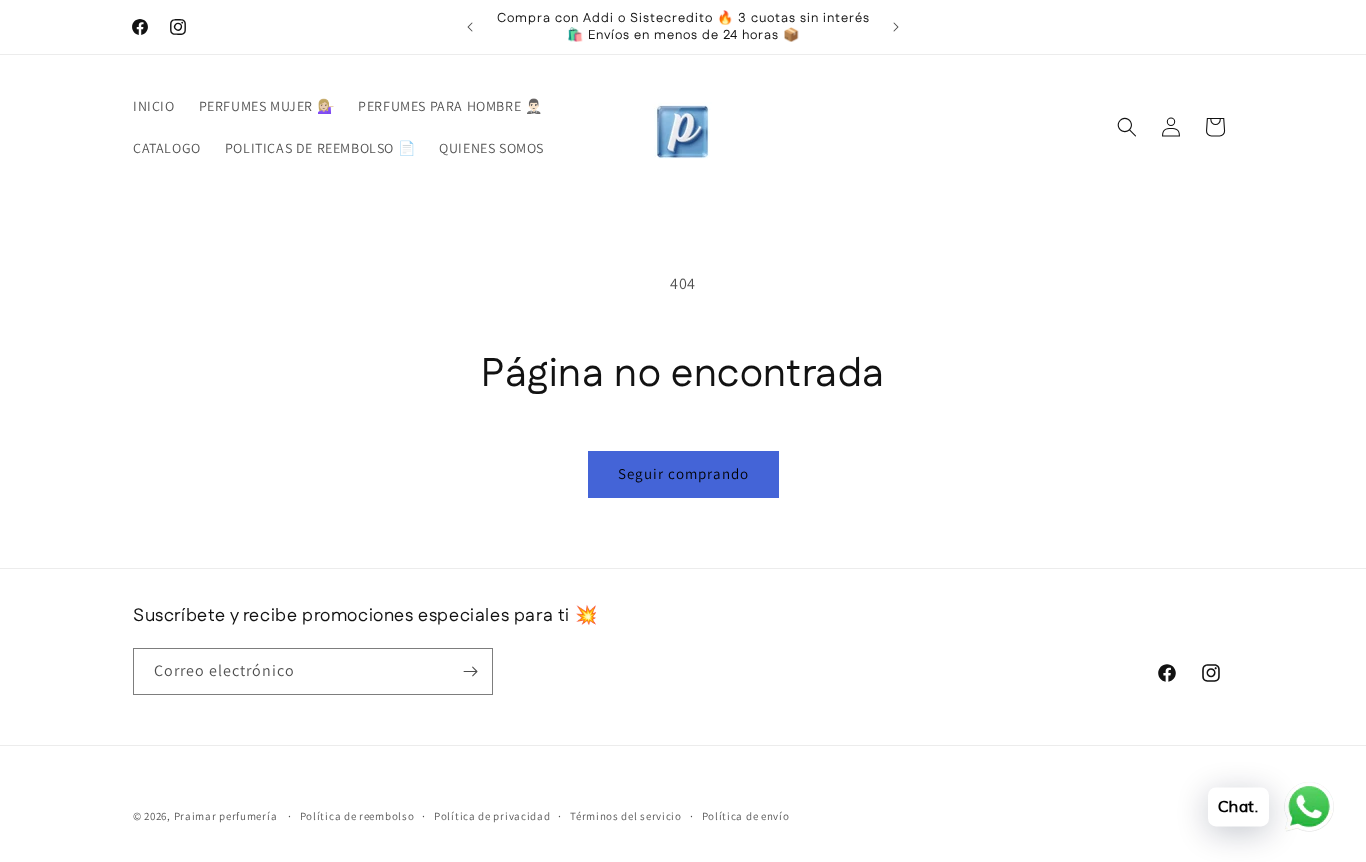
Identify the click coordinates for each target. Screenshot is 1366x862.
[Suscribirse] (470, 671)
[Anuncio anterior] (470, 27)
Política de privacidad (492, 816)
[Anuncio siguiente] (896, 27)
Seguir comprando (683, 473)
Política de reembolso (357, 816)
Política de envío (746, 816)
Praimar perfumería (226, 816)
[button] (1127, 127)
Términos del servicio (626, 816)
